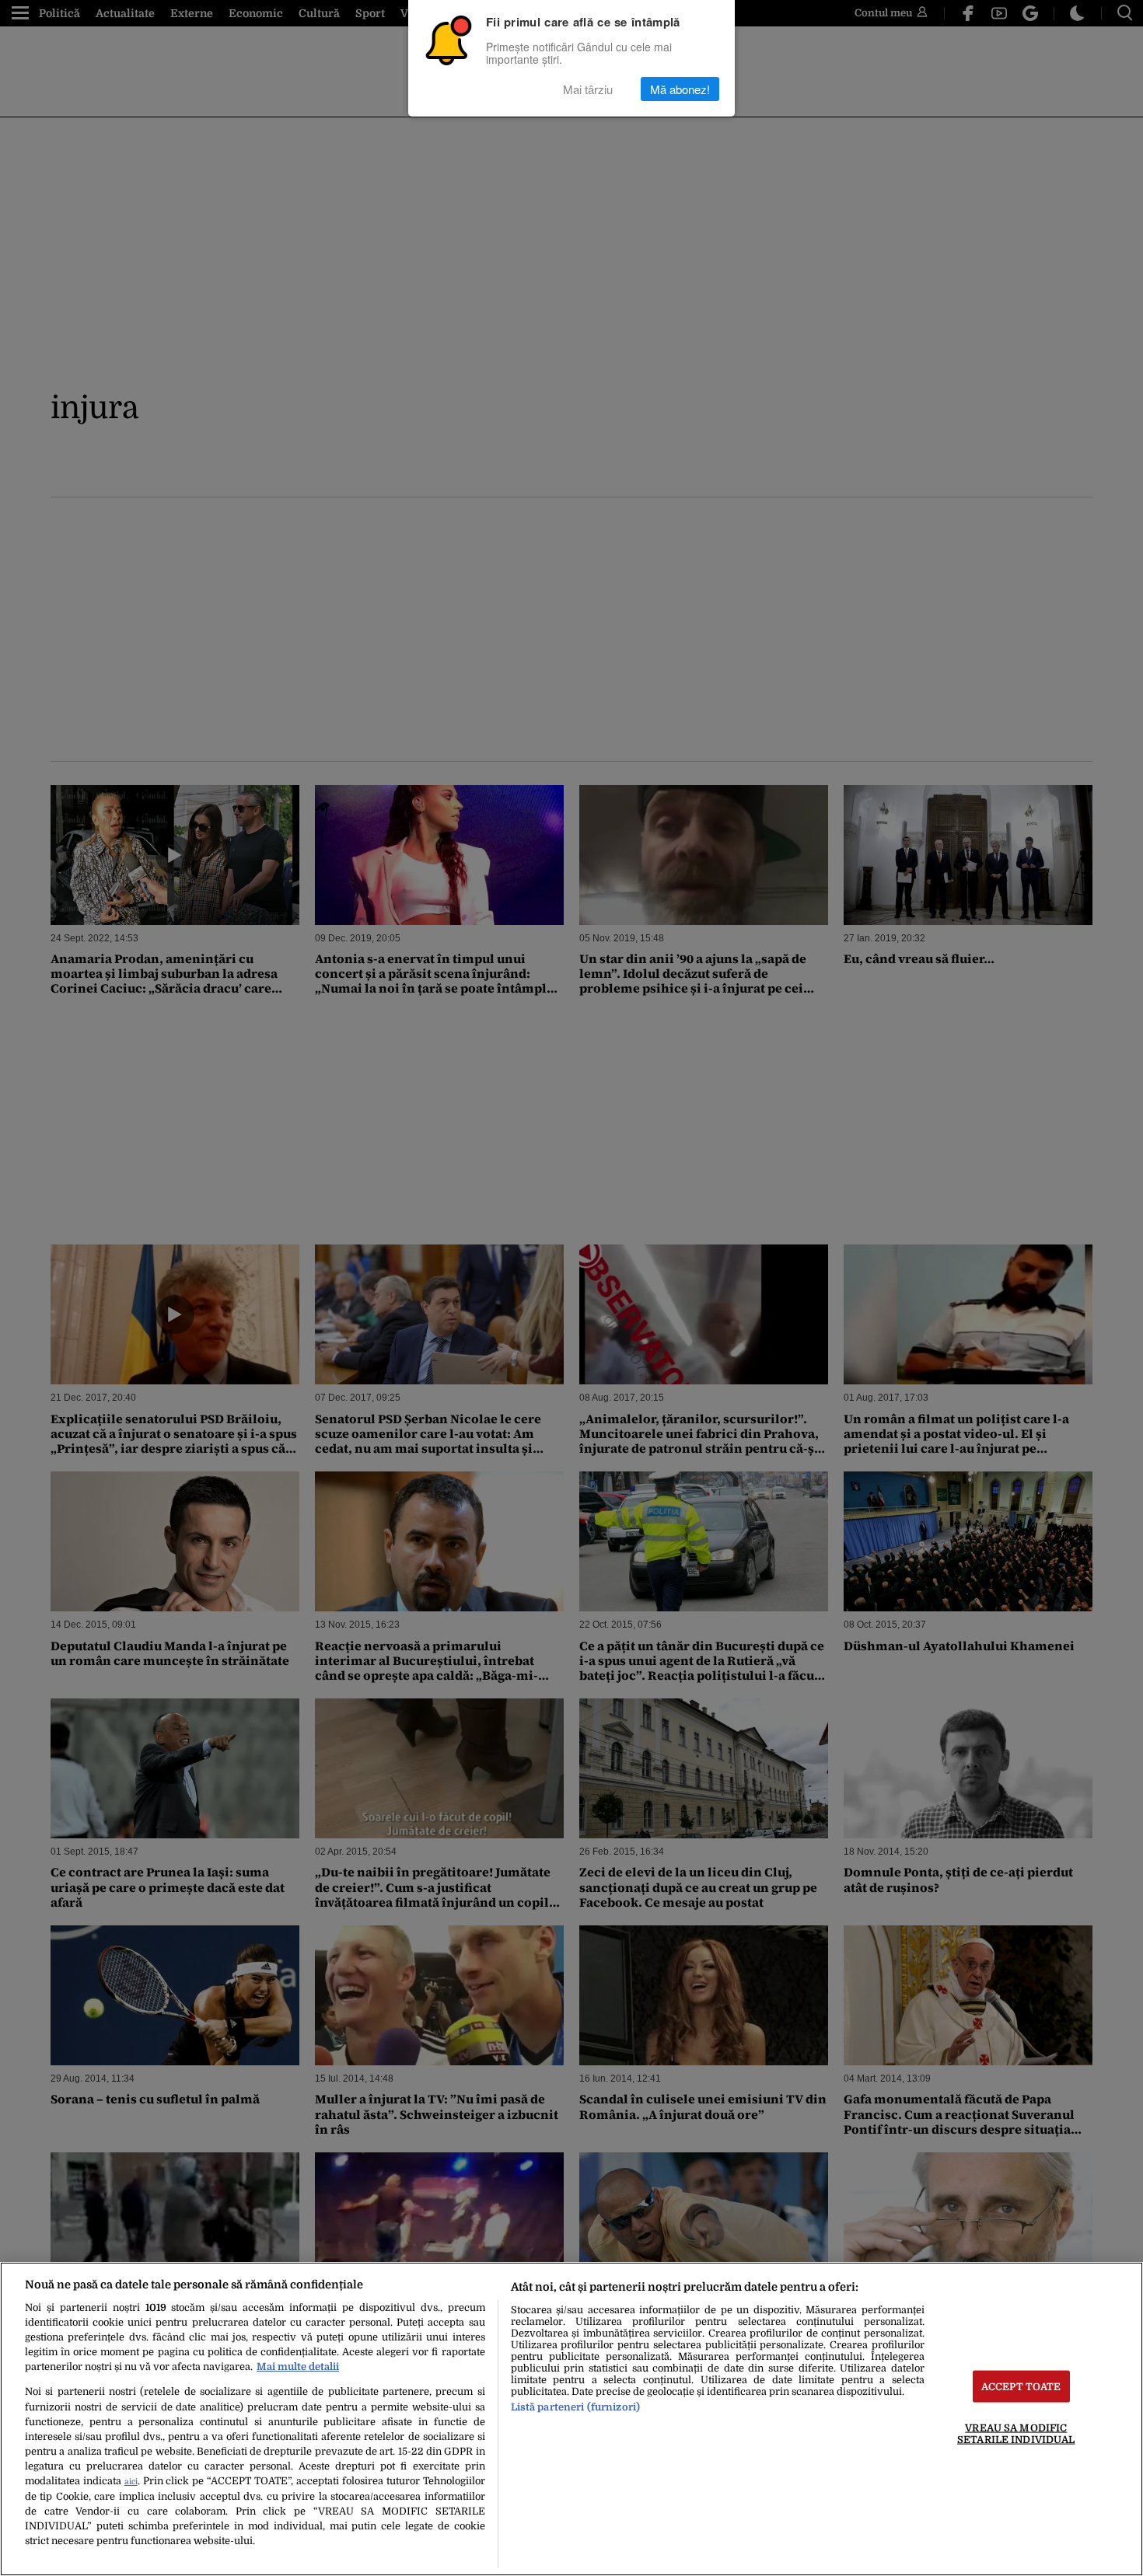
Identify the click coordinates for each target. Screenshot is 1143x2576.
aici (131, 2482)
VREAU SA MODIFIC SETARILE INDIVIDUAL (1016, 2434)
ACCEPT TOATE (1021, 2387)
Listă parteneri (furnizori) (575, 2407)
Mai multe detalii (298, 2367)
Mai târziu (588, 89)
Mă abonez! (680, 89)
